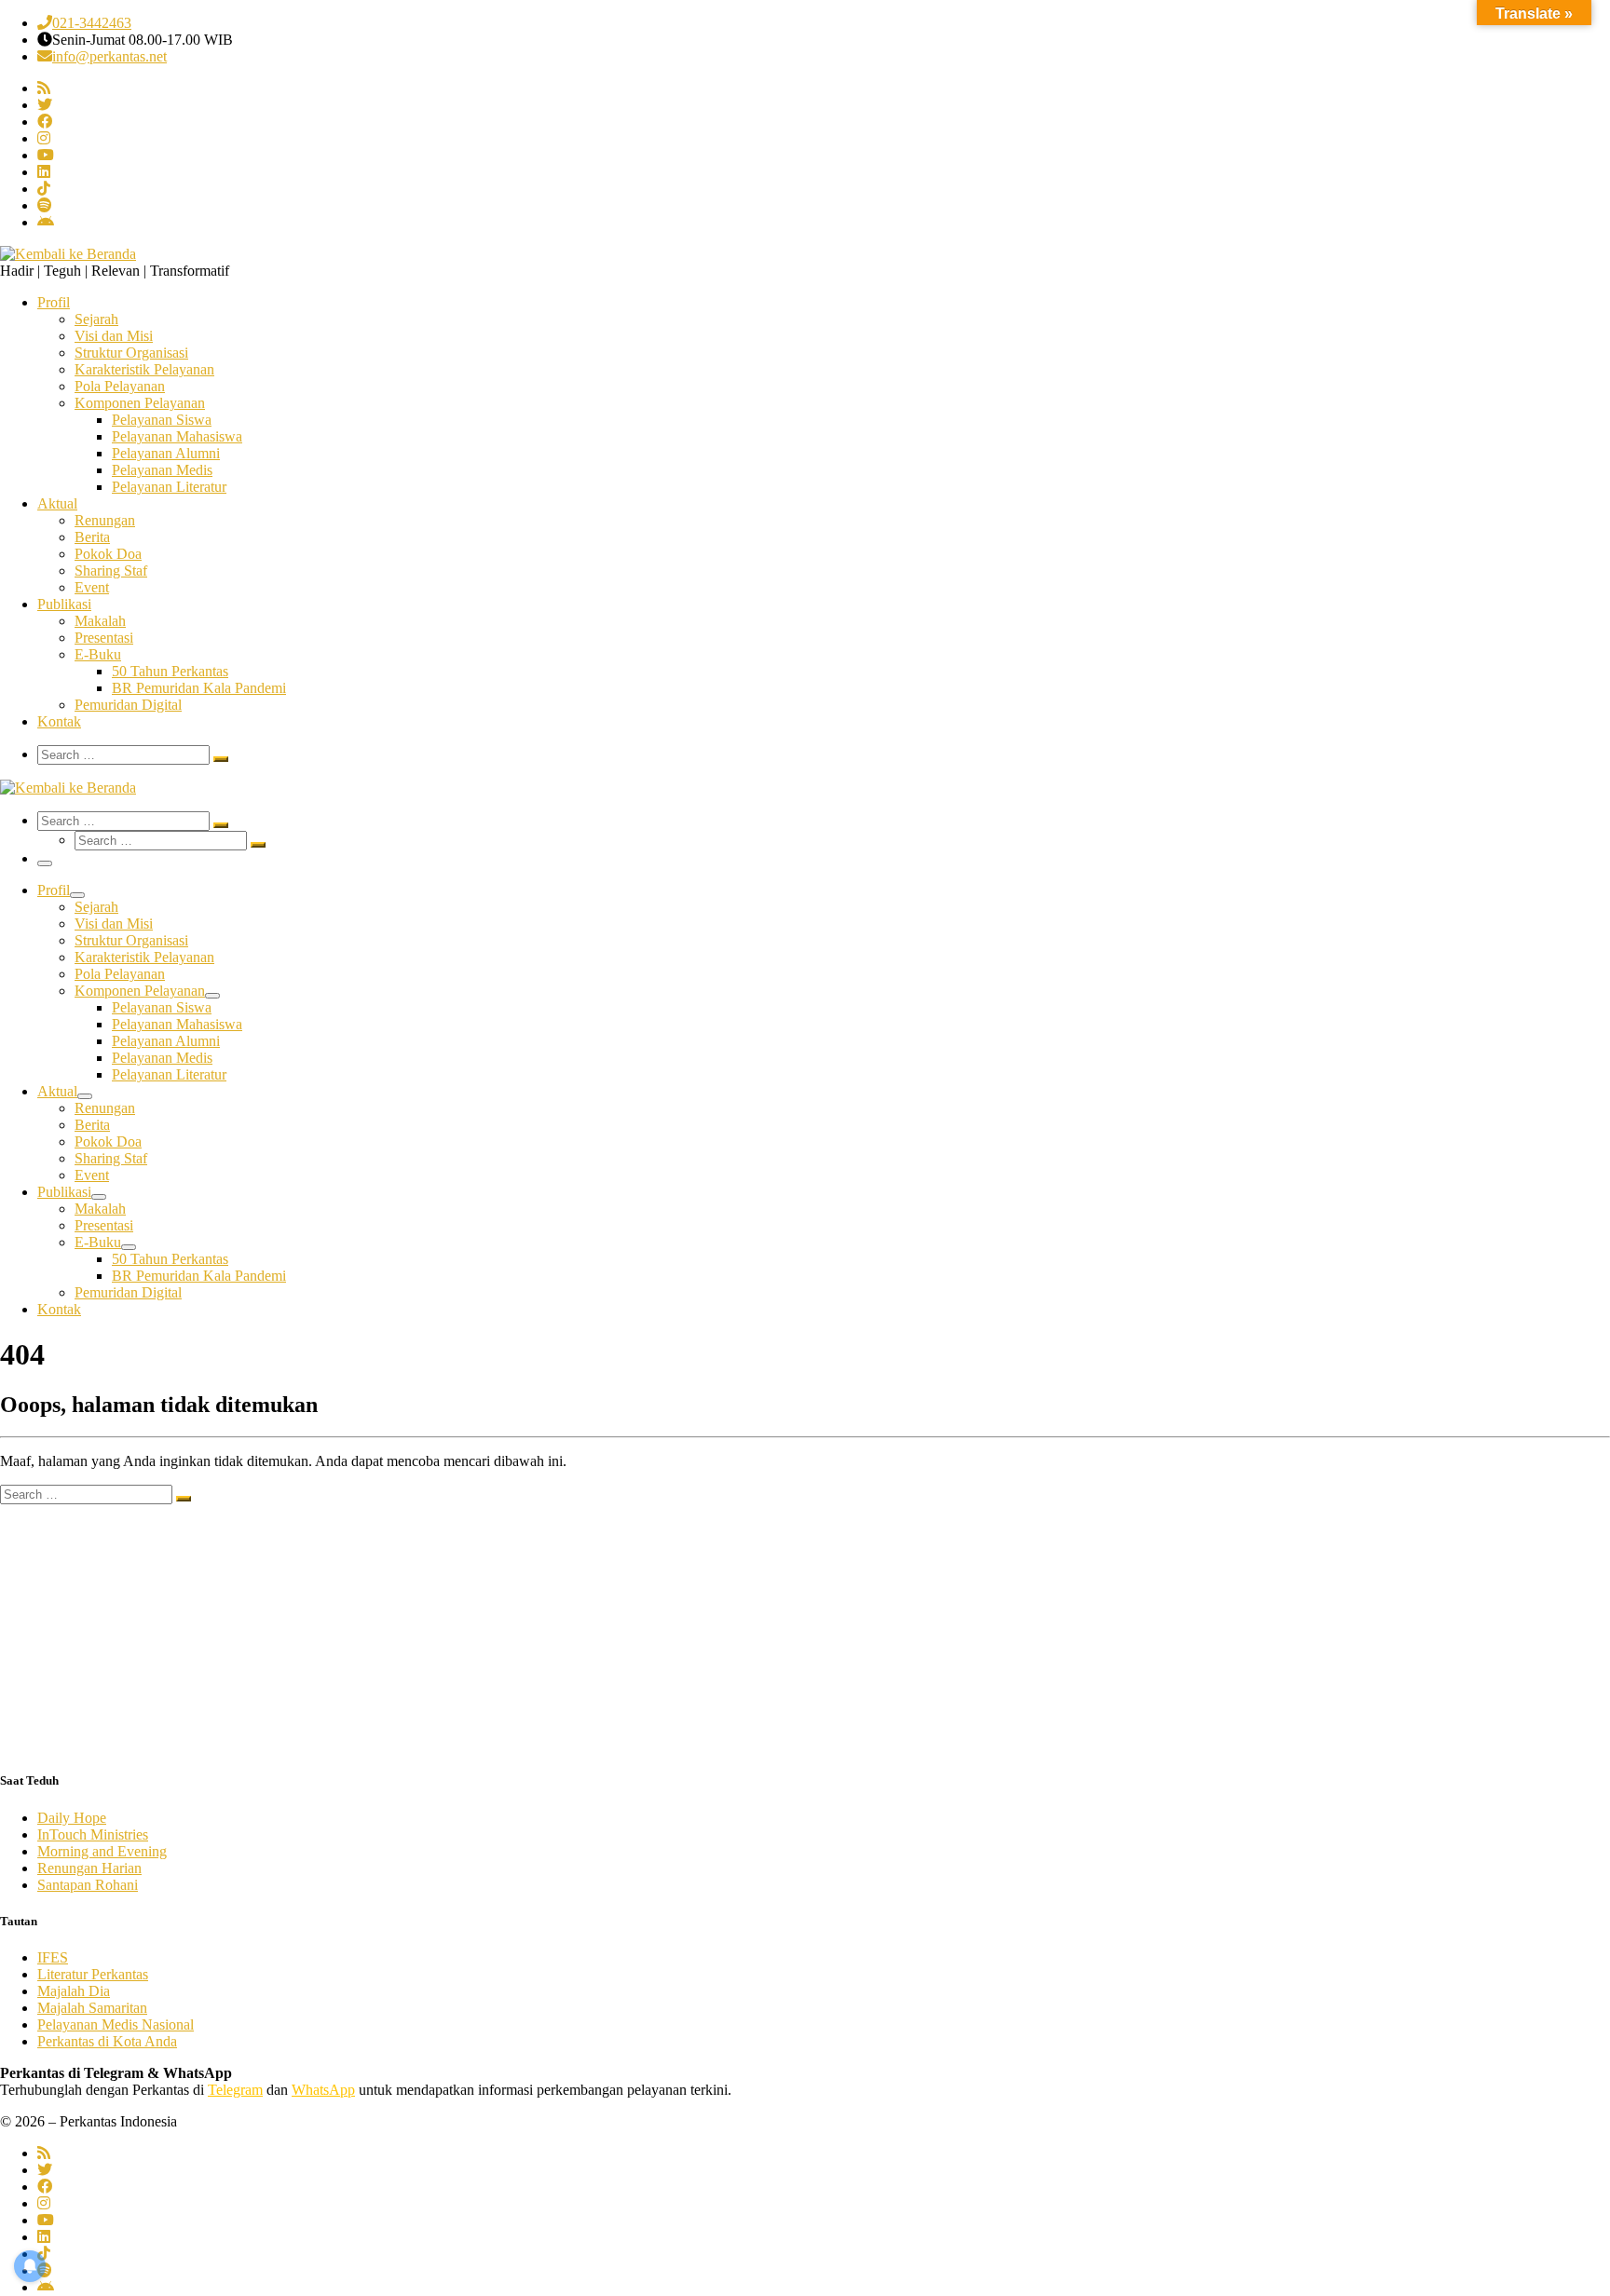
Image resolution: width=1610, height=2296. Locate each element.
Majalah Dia (74, 1991)
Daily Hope (72, 1818)
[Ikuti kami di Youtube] (46, 155)
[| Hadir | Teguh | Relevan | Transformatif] (68, 254)
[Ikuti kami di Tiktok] (44, 189)
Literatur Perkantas (93, 1974)
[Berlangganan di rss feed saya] (44, 88)
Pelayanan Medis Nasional (116, 2024)
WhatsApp (323, 2090)
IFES (53, 1957)
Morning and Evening (102, 1851)
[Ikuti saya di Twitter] (45, 105)
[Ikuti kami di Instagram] (44, 138)
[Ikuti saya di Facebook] (45, 122)
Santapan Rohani (88, 1885)
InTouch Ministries (93, 1834)
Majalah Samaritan (92, 2008)
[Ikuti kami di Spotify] (45, 205)
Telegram (235, 2090)
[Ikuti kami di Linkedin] (44, 172)
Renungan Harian (89, 1868)
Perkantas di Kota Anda (107, 2041)
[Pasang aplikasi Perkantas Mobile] (46, 222)
